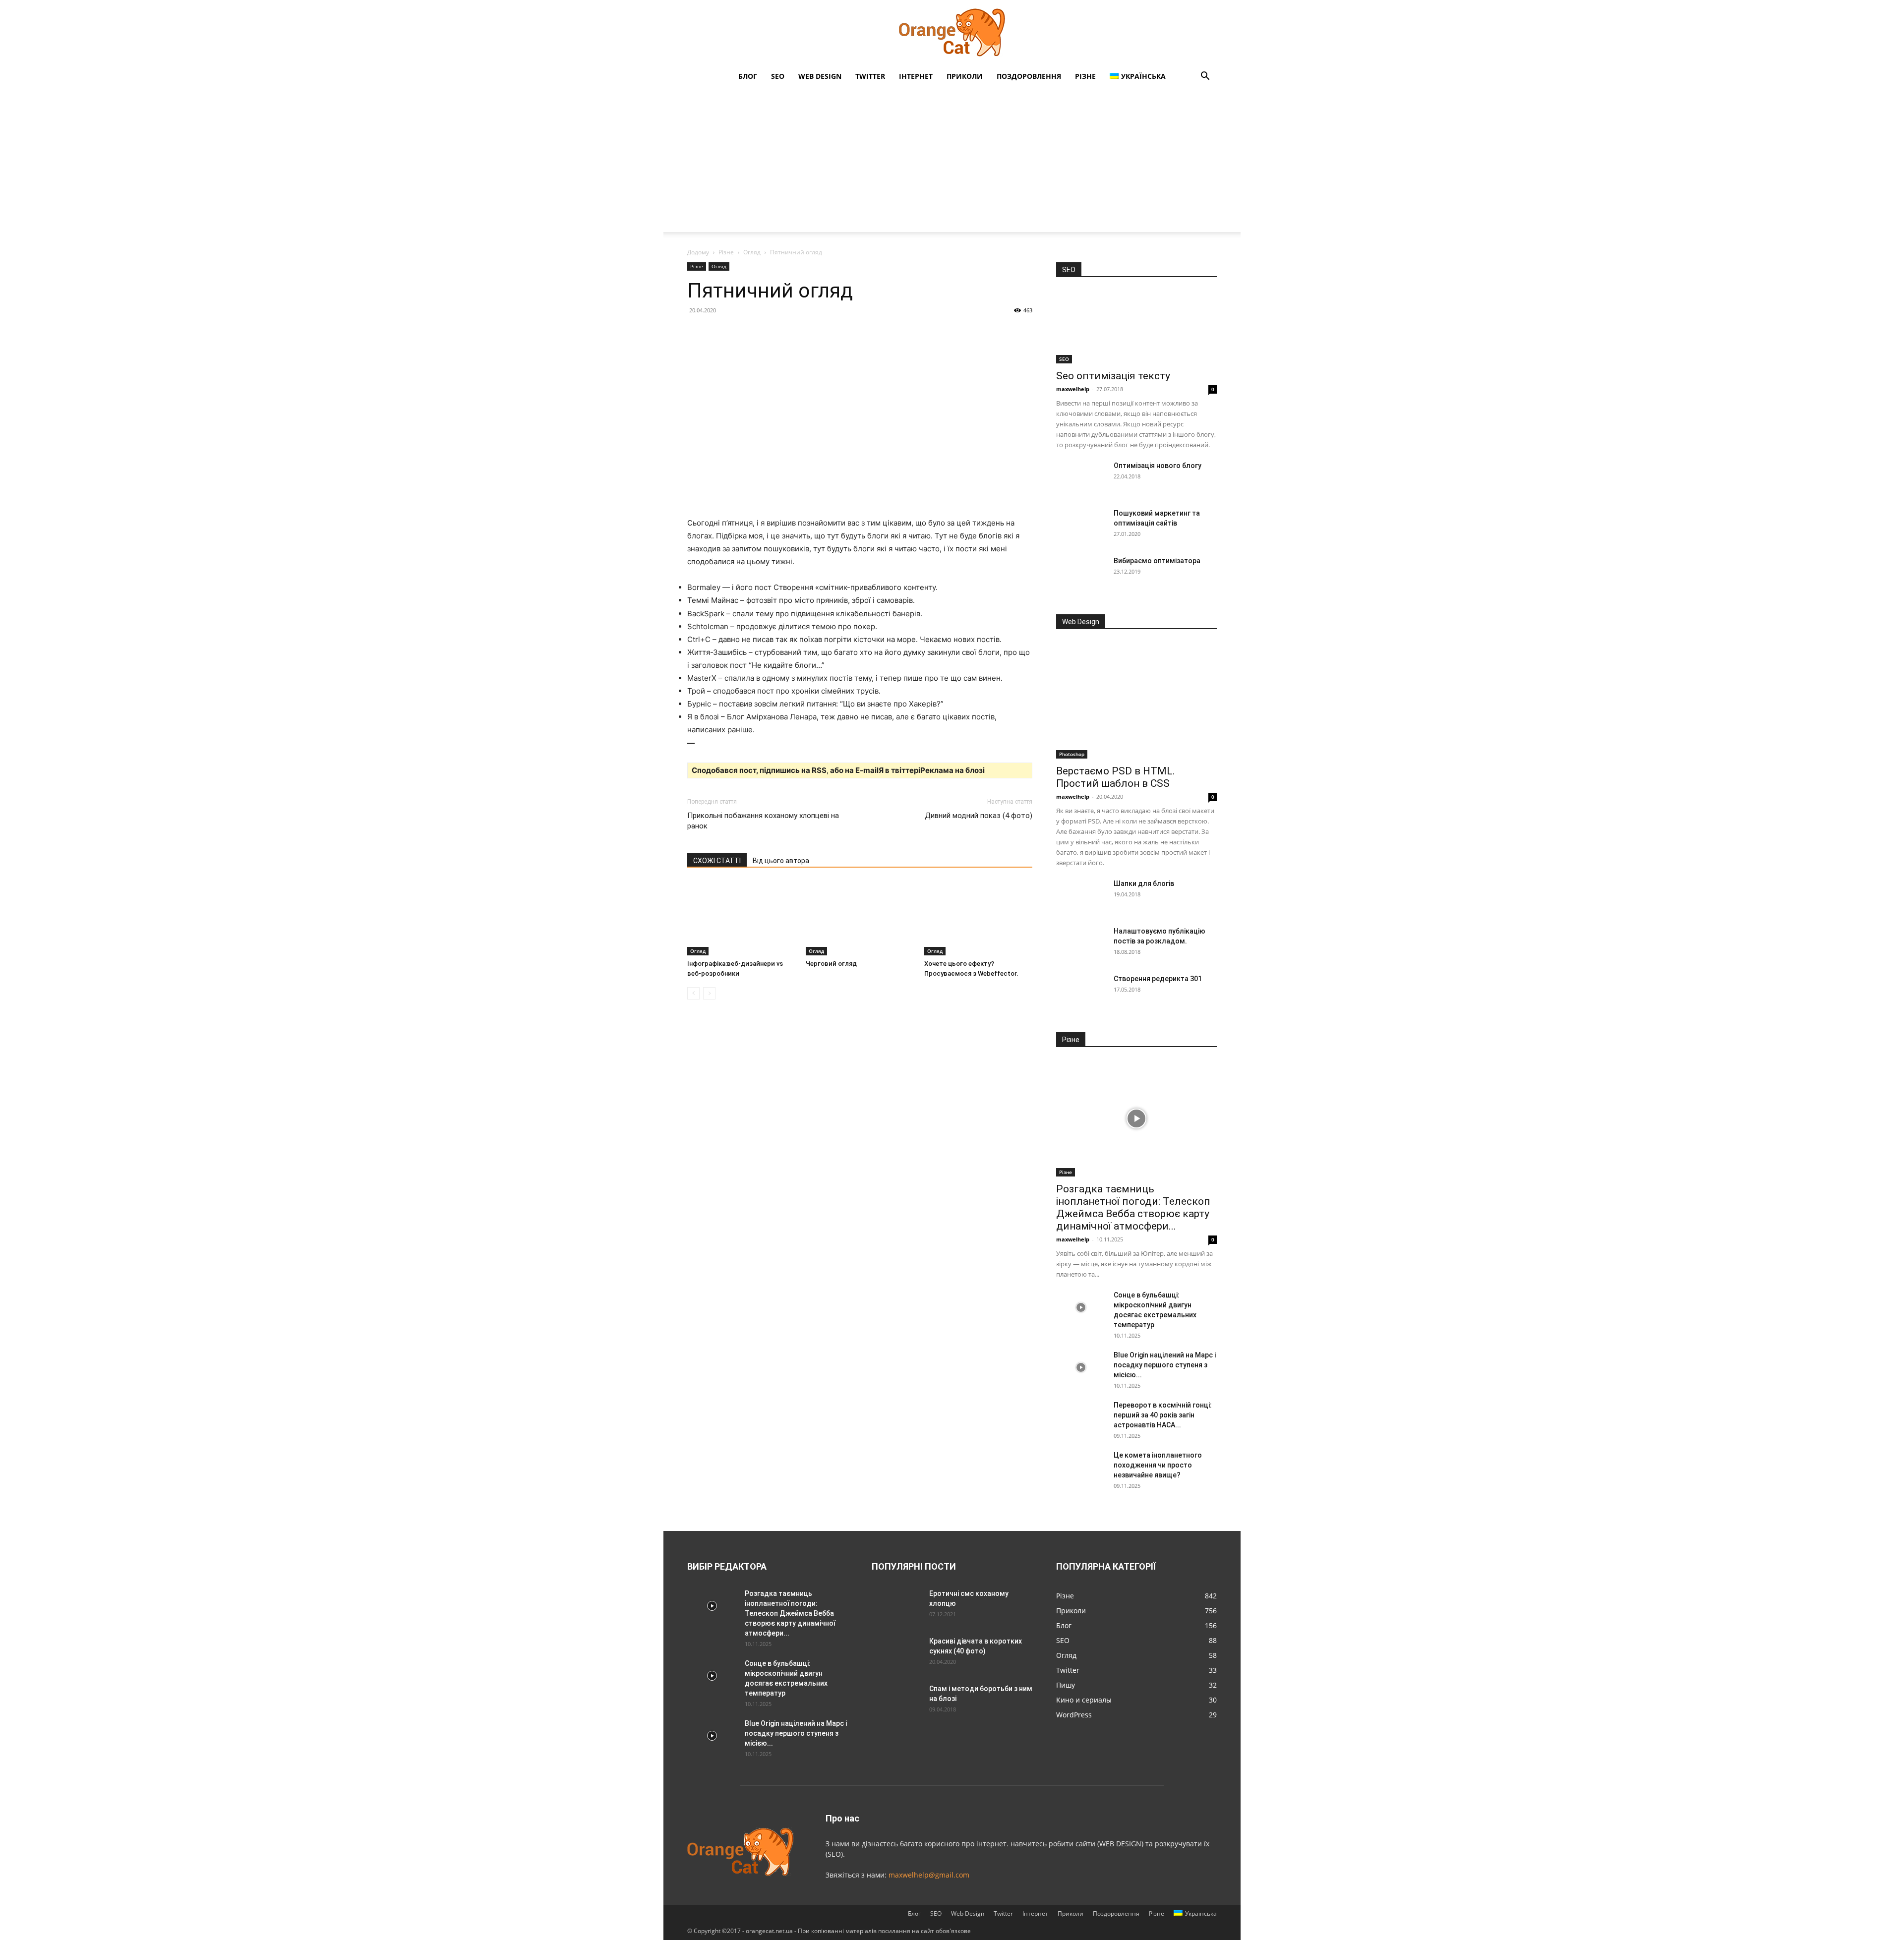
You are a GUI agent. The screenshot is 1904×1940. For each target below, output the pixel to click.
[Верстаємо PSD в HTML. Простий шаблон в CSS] (1136, 700)
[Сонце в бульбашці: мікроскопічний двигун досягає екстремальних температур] (1081, 1307)
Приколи (965, 76)
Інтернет (916, 76)
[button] (1205, 77)
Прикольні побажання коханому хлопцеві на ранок (763, 821)
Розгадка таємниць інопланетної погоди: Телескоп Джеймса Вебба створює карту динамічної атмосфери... (1133, 1207)
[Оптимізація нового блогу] (1081, 478)
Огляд (752, 252)
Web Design (820, 76)
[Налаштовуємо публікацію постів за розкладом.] (1081, 943)
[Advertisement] (952, 163)
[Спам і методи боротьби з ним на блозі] (894, 1700)
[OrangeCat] (952, 33)
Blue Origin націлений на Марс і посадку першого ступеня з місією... (1165, 1365)
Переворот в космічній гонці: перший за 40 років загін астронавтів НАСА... (1163, 1415)
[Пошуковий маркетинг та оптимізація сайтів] (1081, 526)
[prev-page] (693, 993)
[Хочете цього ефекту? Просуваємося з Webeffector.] (978, 918)
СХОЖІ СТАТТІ (717, 861)
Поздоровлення (1029, 76)
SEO (778, 76)
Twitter (870, 76)
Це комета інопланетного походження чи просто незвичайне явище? (1158, 1465)
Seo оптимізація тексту (1113, 376)
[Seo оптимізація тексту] (1136, 327)
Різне (1085, 76)
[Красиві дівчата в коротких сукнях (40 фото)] (896, 1653)
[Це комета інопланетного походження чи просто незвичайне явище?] (1081, 1468)
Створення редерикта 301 (1158, 979)
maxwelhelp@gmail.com (929, 1875)
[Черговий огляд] (860, 918)
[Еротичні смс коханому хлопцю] (896, 1606)
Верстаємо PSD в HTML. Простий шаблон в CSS (1116, 777)
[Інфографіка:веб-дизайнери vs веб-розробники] (741, 918)
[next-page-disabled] (709, 993)
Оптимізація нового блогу (1158, 466)
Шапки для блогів (1144, 883)
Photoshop (1072, 754)
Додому (698, 252)
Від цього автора (781, 861)
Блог (748, 76)
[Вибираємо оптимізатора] (1081, 573)
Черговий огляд (831, 964)
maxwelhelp (1073, 389)
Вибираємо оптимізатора (1157, 561)
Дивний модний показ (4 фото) (979, 816)
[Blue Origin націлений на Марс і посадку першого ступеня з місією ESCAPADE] (1081, 1367)
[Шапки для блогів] (1081, 896)
